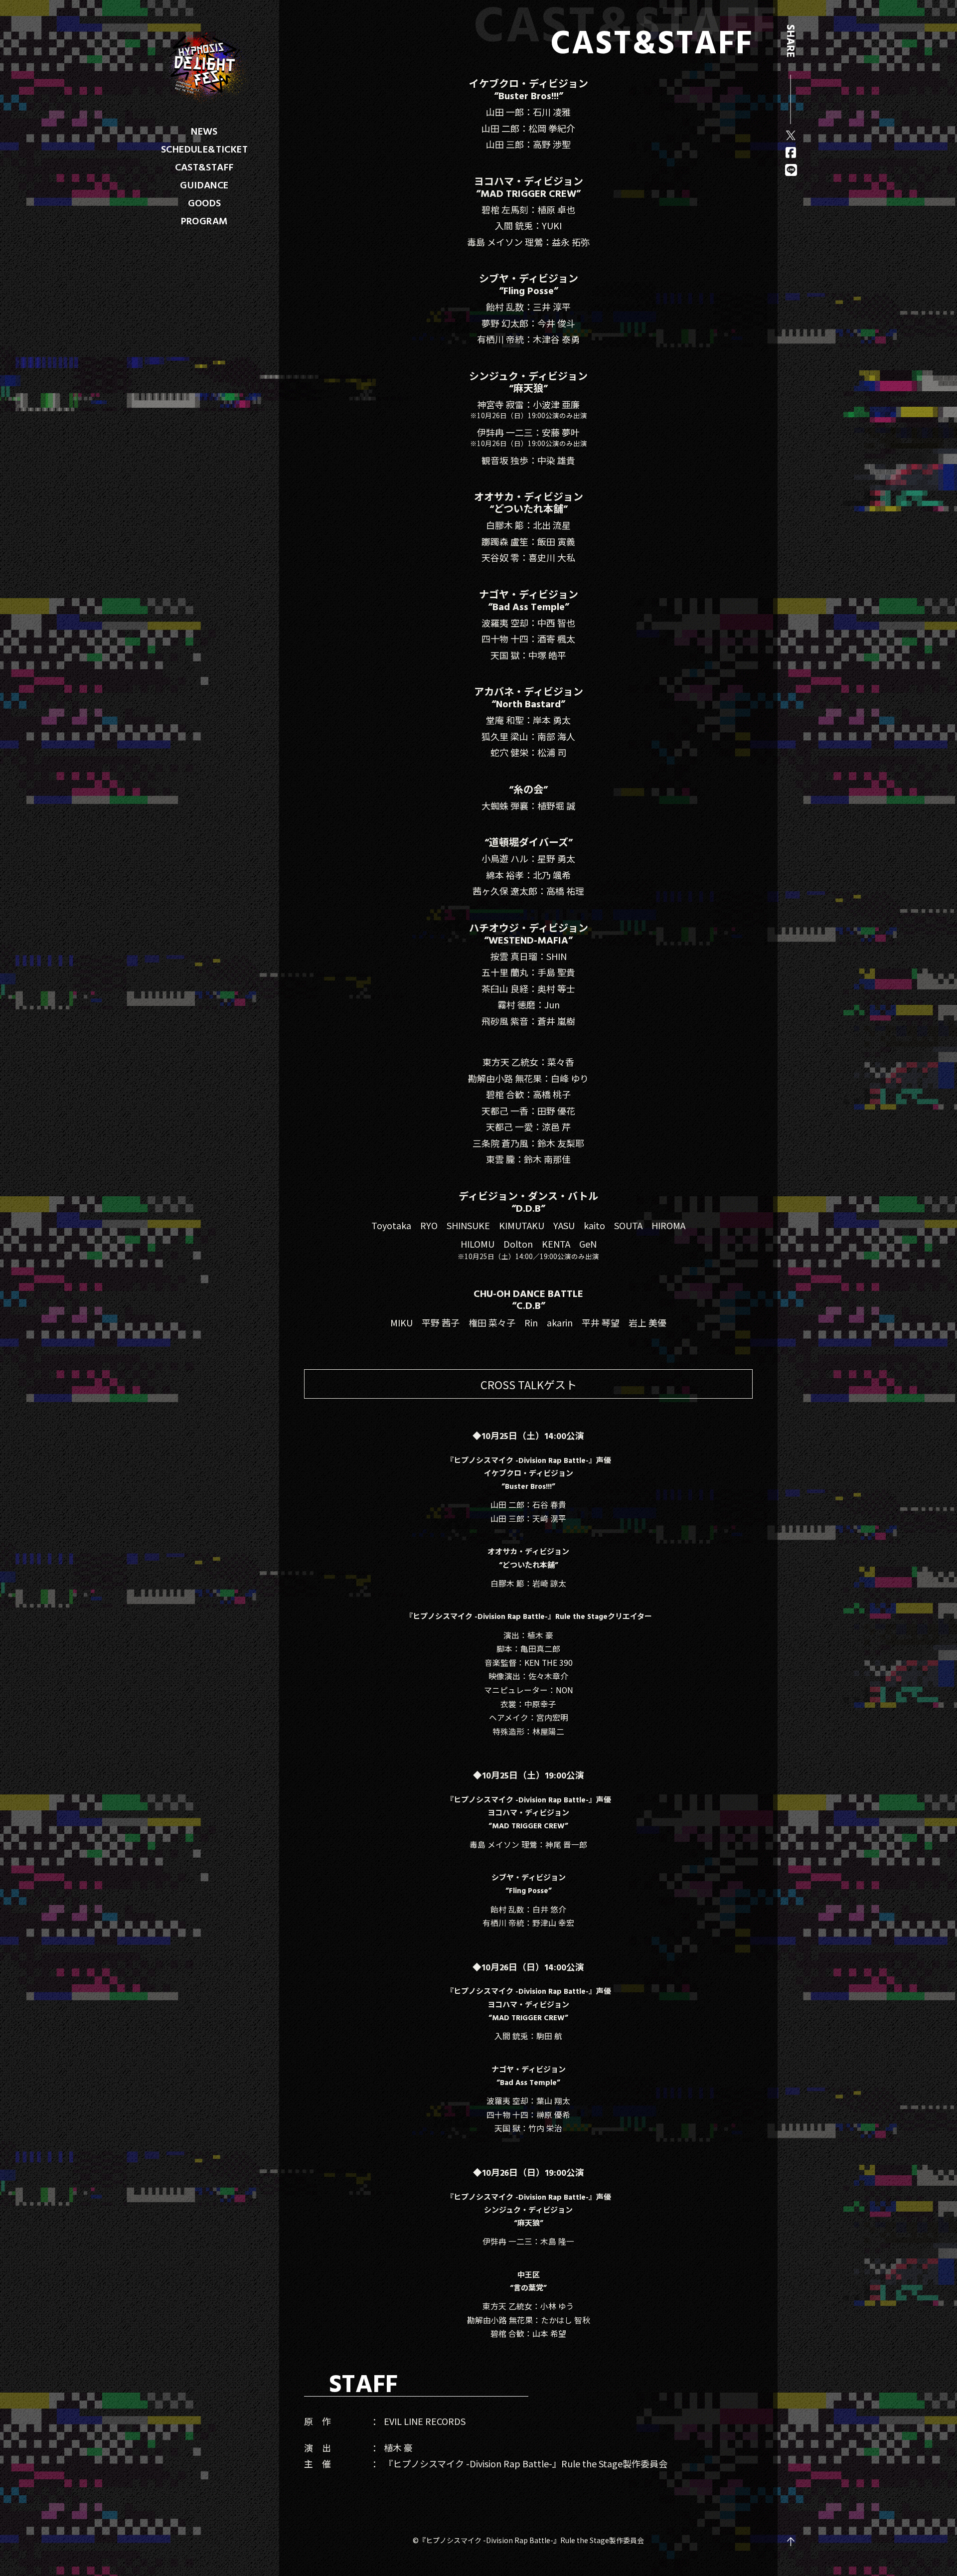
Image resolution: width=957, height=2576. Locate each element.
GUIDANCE (204, 184)
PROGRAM (205, 220)
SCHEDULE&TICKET (204, 149)
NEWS (204, 131)
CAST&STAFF (205, 166)
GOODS (205, 202)
